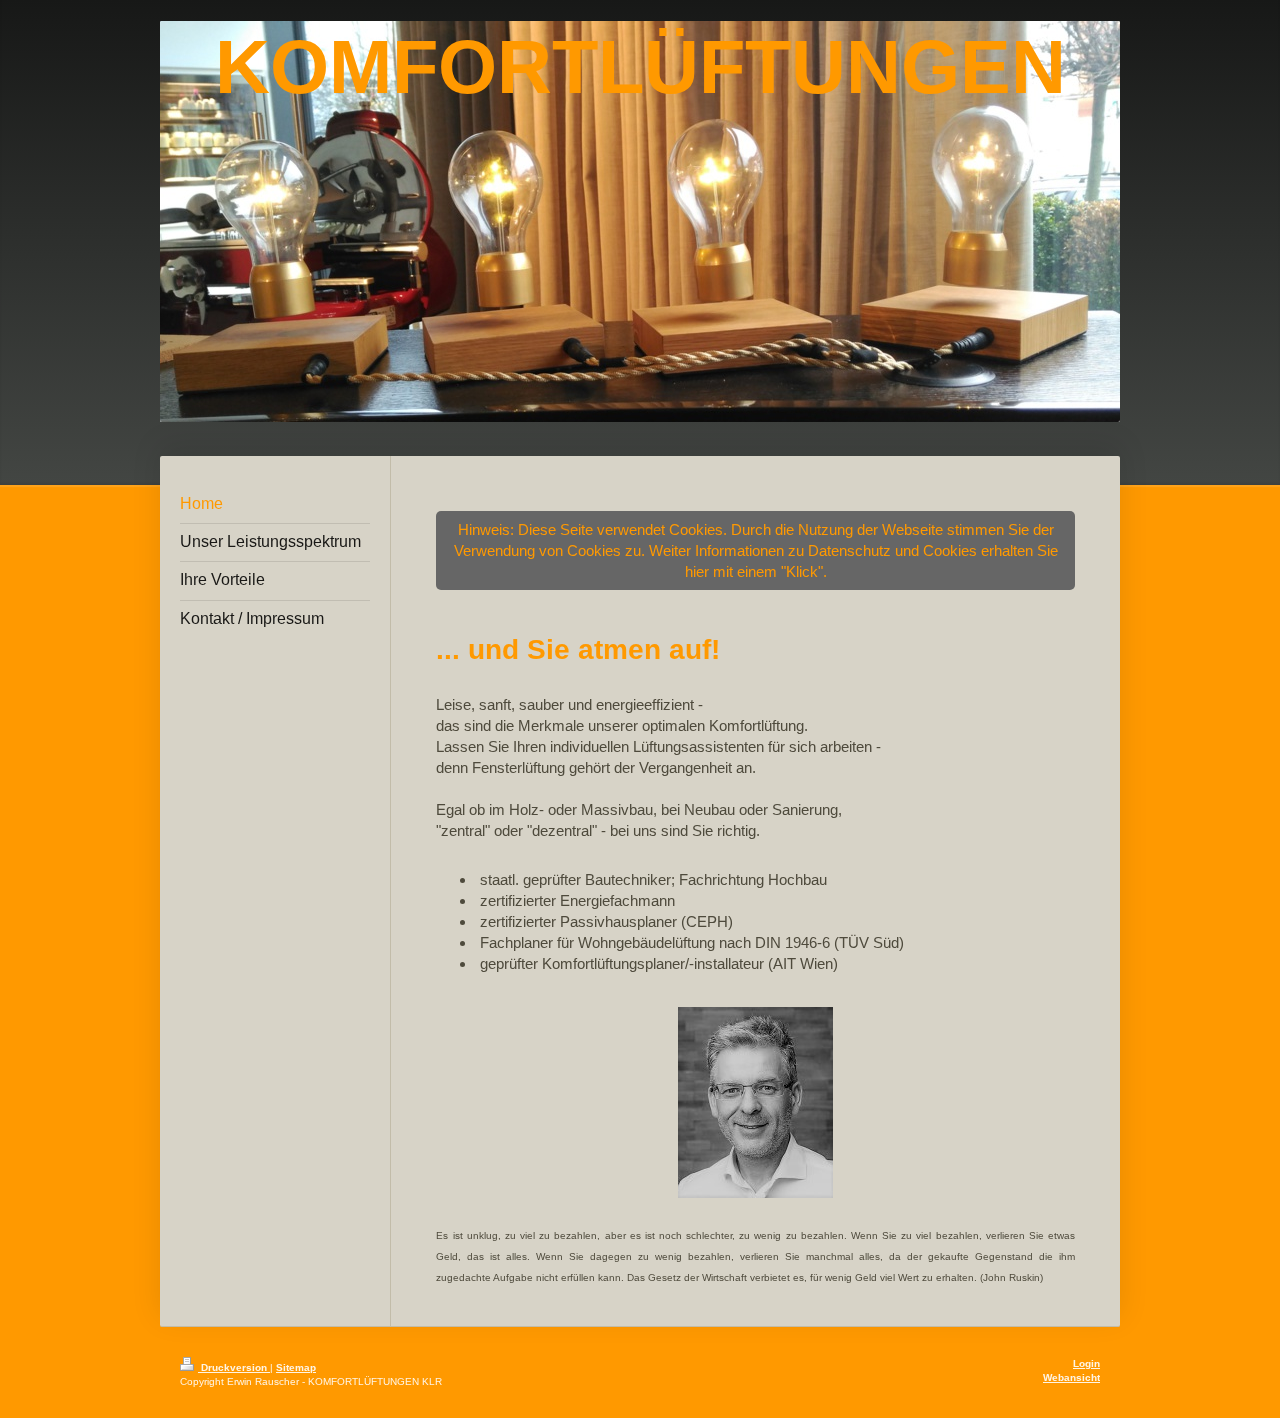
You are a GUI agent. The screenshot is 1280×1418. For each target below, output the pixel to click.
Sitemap (296, 1367)
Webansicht (1071, 1377)
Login (1086, 1363)
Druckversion (234, 1367)
